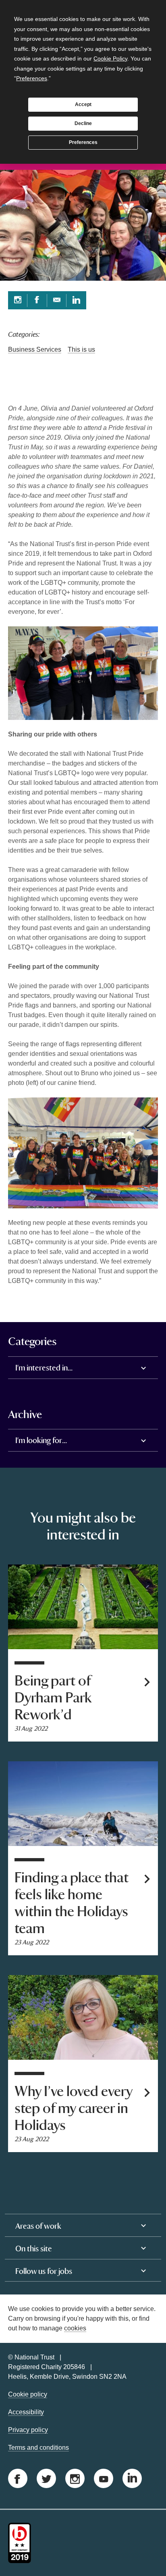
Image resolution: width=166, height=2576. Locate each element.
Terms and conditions (38, 2448)
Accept (83, 104)
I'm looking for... (41, 1440)
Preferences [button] (32, 78)
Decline (83, 123)
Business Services (35, 349)
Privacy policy (28, 2430)
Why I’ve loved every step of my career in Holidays (73, 2109)
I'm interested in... (44, 1368)
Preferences (83, 142)
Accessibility (26, 2412)
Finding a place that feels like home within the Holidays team (72, 1903)
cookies (75, 2328)
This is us (81, 349)
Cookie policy (28, 2394)
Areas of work (38, 2226)
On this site (34, 2249)
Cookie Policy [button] (110, 58)
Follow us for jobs (44, 2271)
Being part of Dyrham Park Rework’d (53, 1698)
